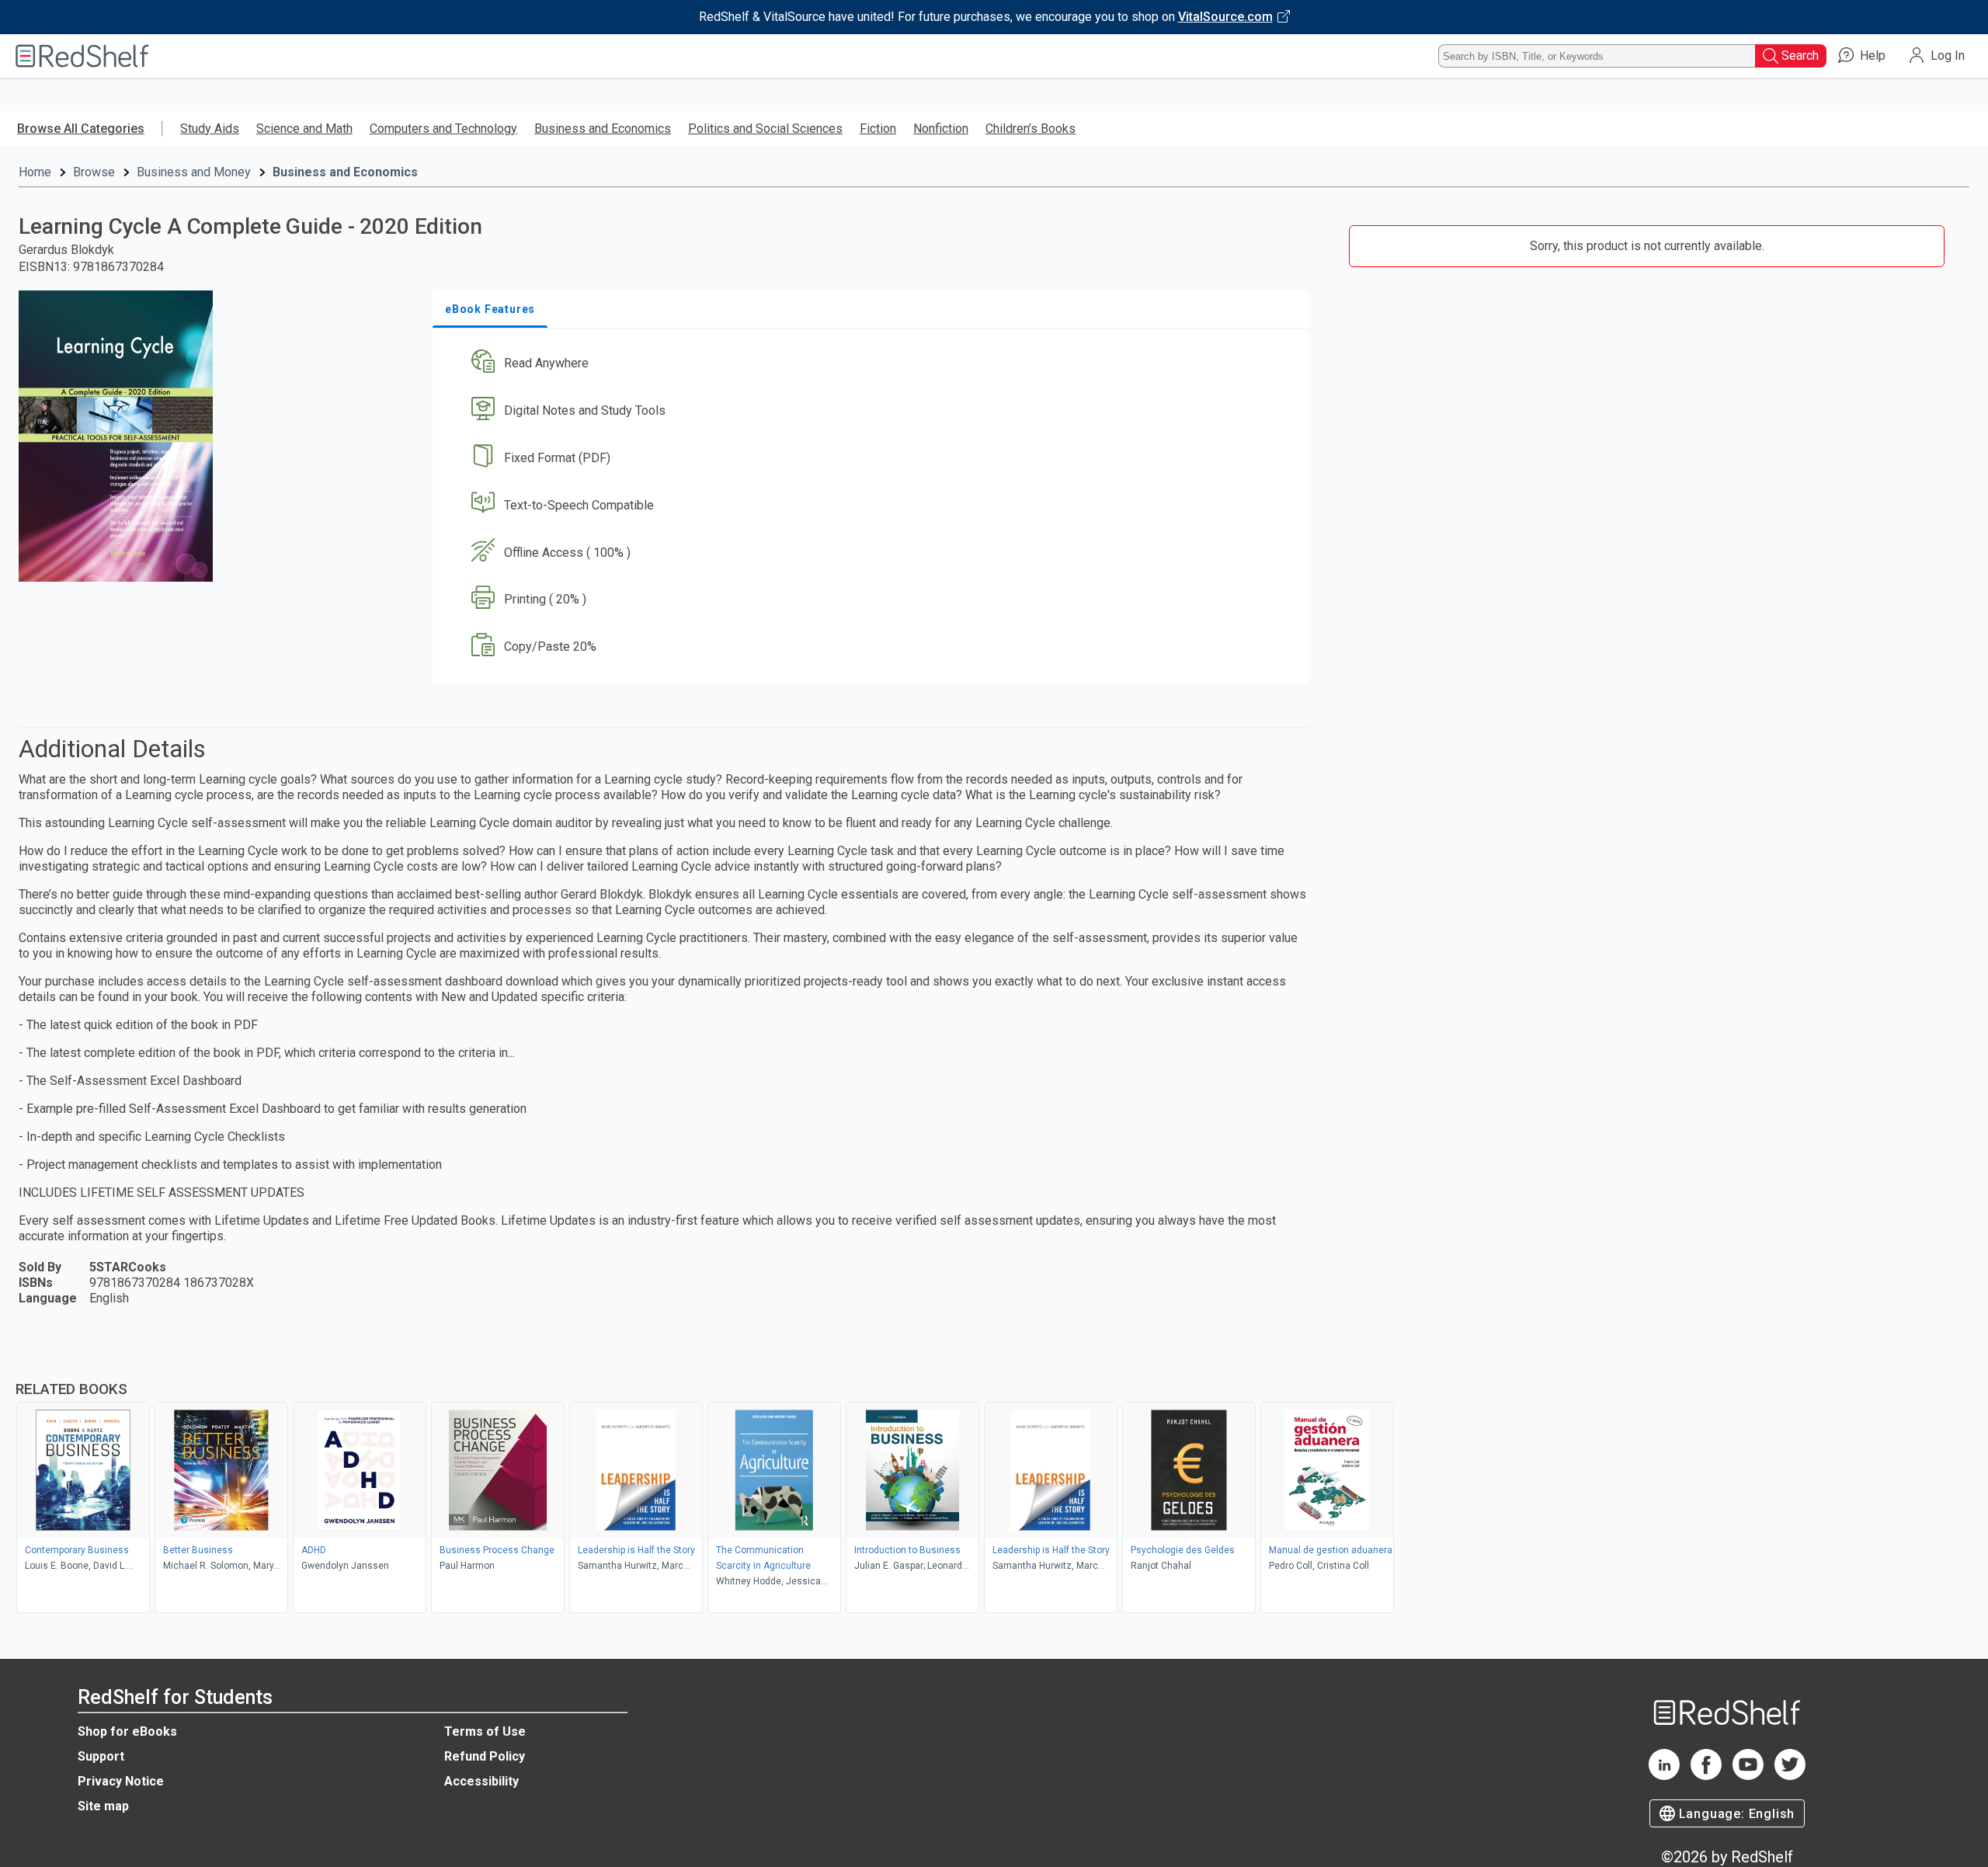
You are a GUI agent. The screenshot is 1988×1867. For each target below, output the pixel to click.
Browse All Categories (81, 129)
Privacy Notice (121, 1781)
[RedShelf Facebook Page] (1706, 1776)
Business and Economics (603, 129)
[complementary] (994, 1479)
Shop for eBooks (127, 1731)
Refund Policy (485, 1756)
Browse (94, 172)
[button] (874, 364)
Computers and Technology (443, 129)
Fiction (878, 129)
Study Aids (210, 129)
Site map (103, 1806)
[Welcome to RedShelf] (82, 56)
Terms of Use (485, 1731)
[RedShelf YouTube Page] (1748, 1776)
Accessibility (481, 1781)
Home (35, 172)
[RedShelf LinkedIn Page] (1664, 1776)
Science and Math (304, 129)
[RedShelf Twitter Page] (1790, 1776)
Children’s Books (1030, 129)
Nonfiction (941, 129)
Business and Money (194, 172)
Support (101, 1756)
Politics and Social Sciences (765, 129)
